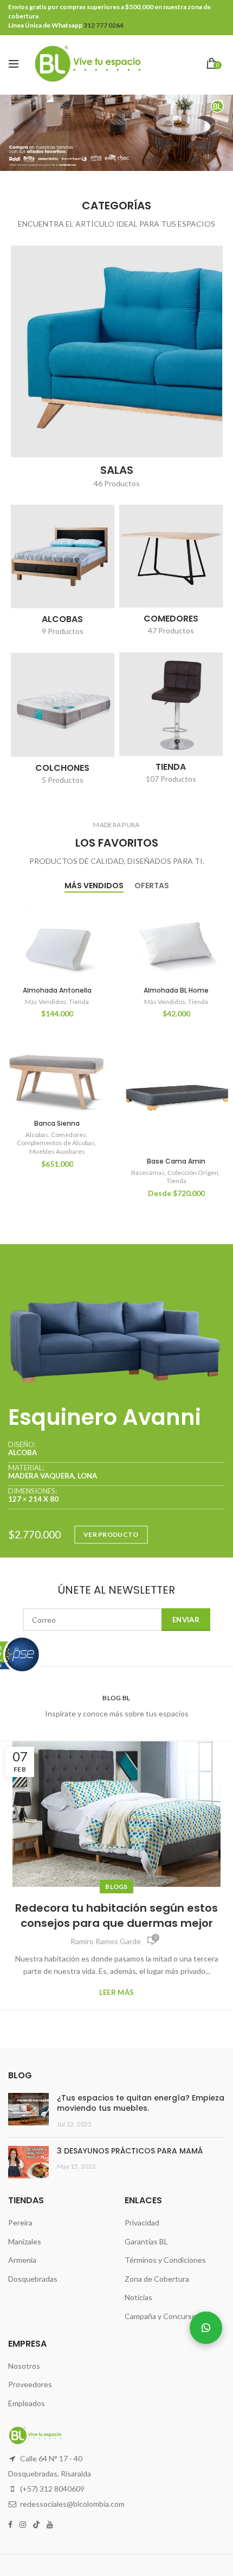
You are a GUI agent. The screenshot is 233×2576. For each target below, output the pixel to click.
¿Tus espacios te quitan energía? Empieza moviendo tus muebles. (141, 2103)
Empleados (27, 2403)
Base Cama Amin (176, 1161)
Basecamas (148, 1173)
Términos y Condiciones (165, 2260)
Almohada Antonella (57, 990)
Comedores (69, 1135)
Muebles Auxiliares (57, 1151)
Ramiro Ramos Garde (106, 1941)
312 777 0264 (103, 25)
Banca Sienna (57, 1124)
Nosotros (24, 2366)
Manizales (25, 2241)
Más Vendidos (46, 1002)
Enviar (186, 1620)
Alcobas (37, 1135)
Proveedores (30, 2384)
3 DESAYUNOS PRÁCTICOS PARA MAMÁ (130, 2151)
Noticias (138, 2297)
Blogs (116, 1887)
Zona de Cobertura (157, 2279)
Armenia (22, 2260)
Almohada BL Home (176, 990)
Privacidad (142, 2222)
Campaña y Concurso (160, 2316)
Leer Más (116, 1993)
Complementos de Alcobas (56, 1143)
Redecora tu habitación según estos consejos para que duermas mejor (116, 1916)
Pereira (20, 2222)
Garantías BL (146, 2241)
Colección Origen (193, 1173)
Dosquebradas (33, 2279)
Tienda (79, 1002)
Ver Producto (111, 1534)
